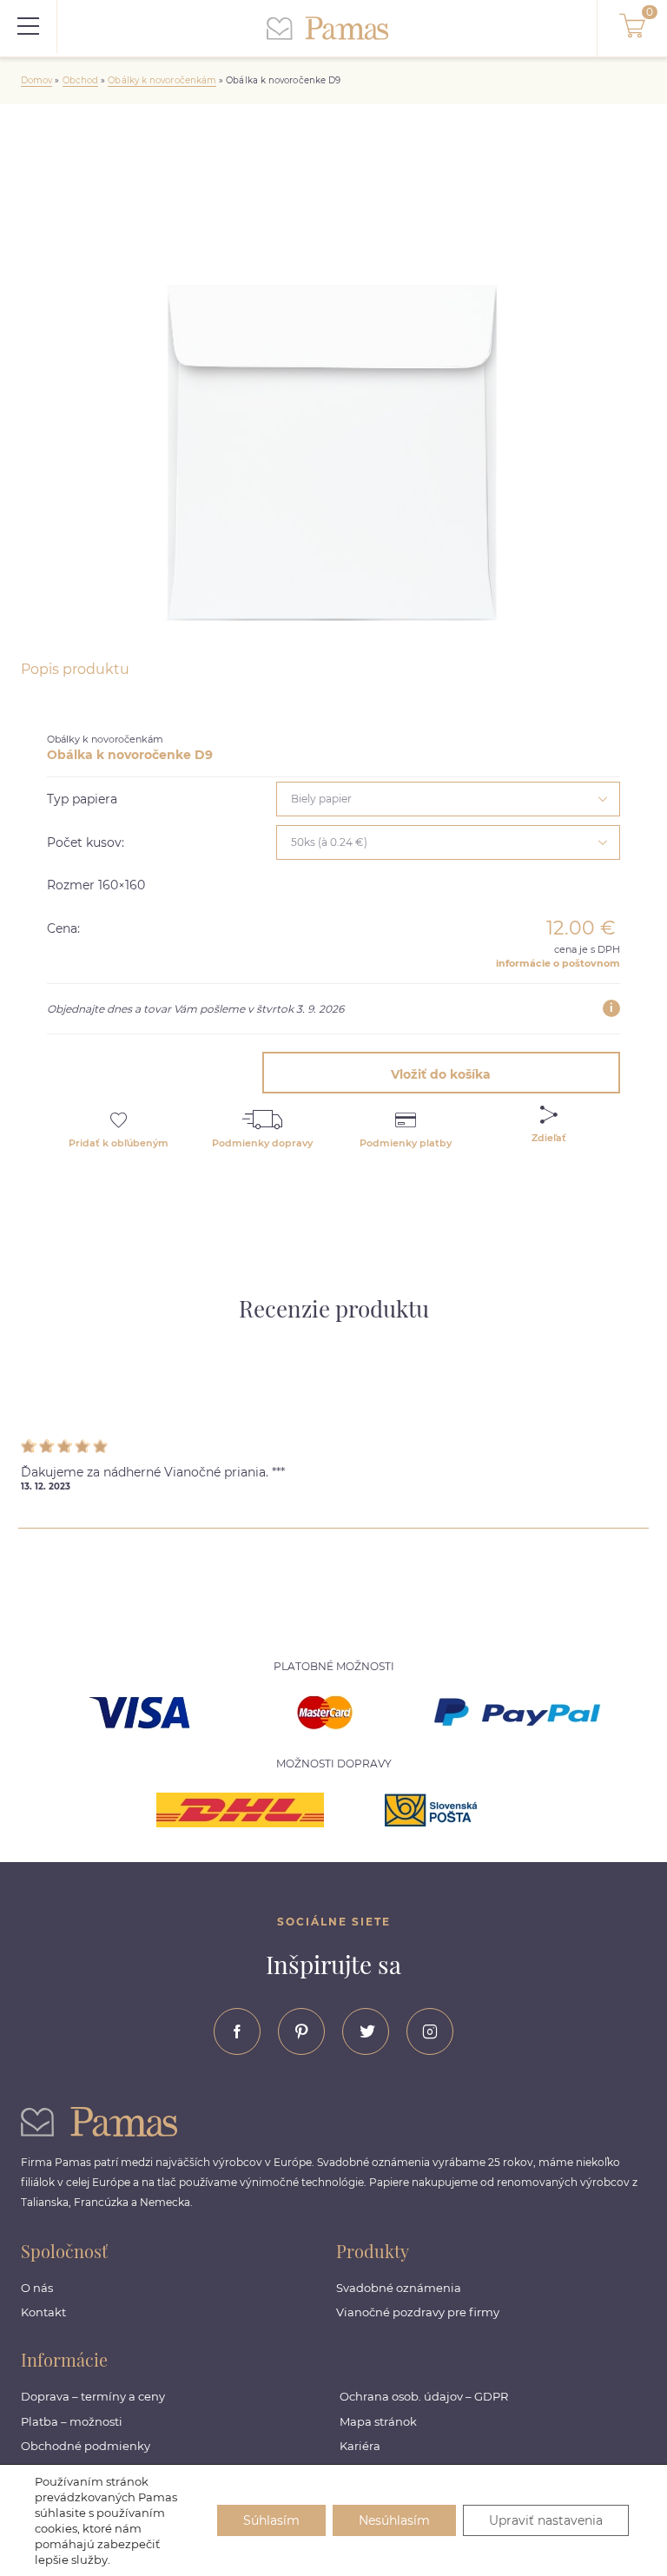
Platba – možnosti (72, 2421)
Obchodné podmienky (86, 2446)
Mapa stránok (378, 2421)
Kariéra (360, 2446)
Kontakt (43, 2312)
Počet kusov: (86, 842)
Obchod (80, 80)
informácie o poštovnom (558, 963)
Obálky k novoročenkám (162, 80)
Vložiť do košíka (441, 1074)
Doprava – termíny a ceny (93, 2396)
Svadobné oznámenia (399, 2288)
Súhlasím (271, 2520)
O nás (37, 2288)
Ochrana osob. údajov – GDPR (424, 2396)
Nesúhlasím (394, 2520)
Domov (36, 80)
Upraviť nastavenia (546, 2520)
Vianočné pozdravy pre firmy (418, 2312)
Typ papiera (82, 799)
